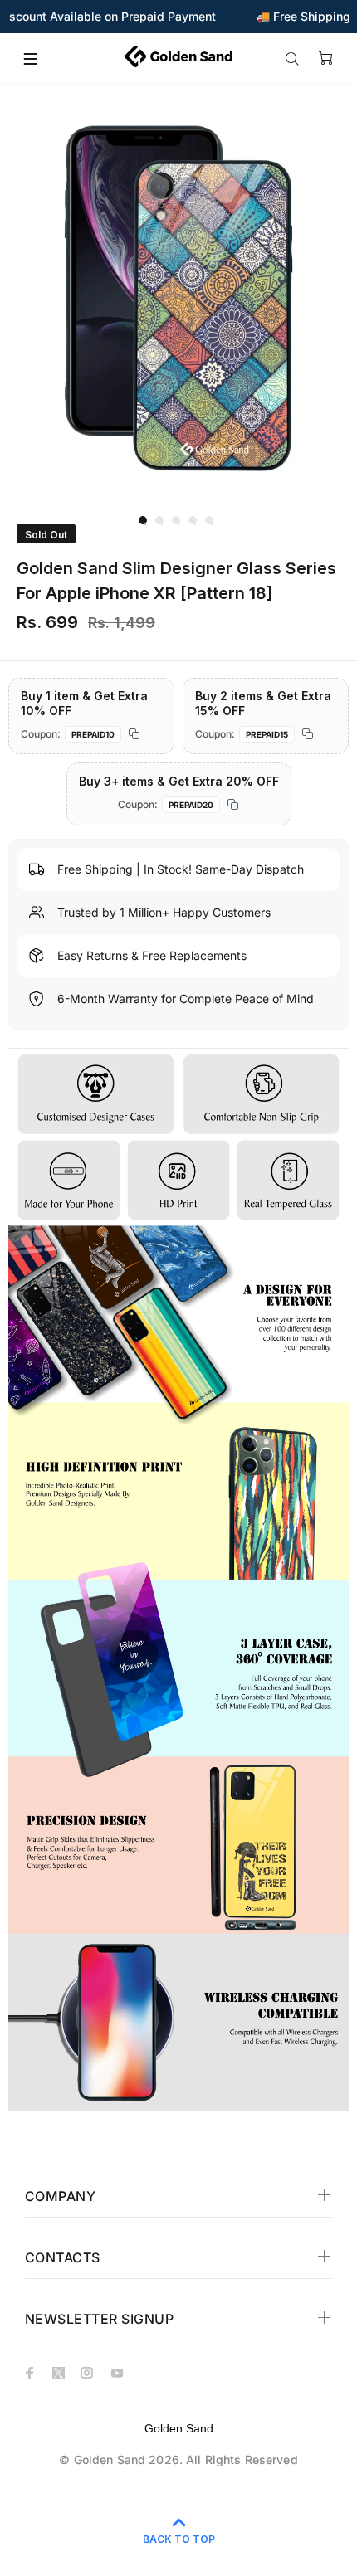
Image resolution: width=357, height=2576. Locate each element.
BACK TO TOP (179, 2539)
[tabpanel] (178, 298)
